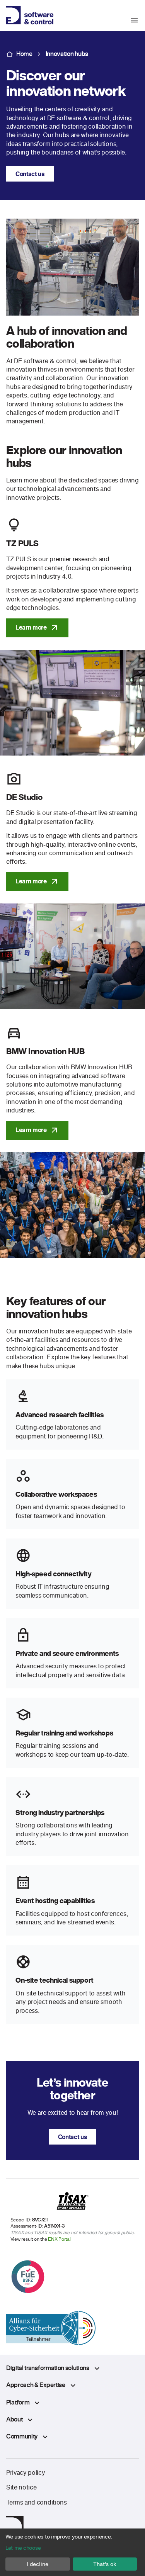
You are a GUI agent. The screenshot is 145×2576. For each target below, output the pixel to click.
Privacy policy (26, 2472)
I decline (38, 2564)
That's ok (105, 2564)
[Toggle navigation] (137, 20)
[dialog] (72, 2552)
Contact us (30, 174)
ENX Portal (59, 2239)
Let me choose (23, 2548)
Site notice (21, 2487)
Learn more (31, 627)
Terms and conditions (37, 2502)
